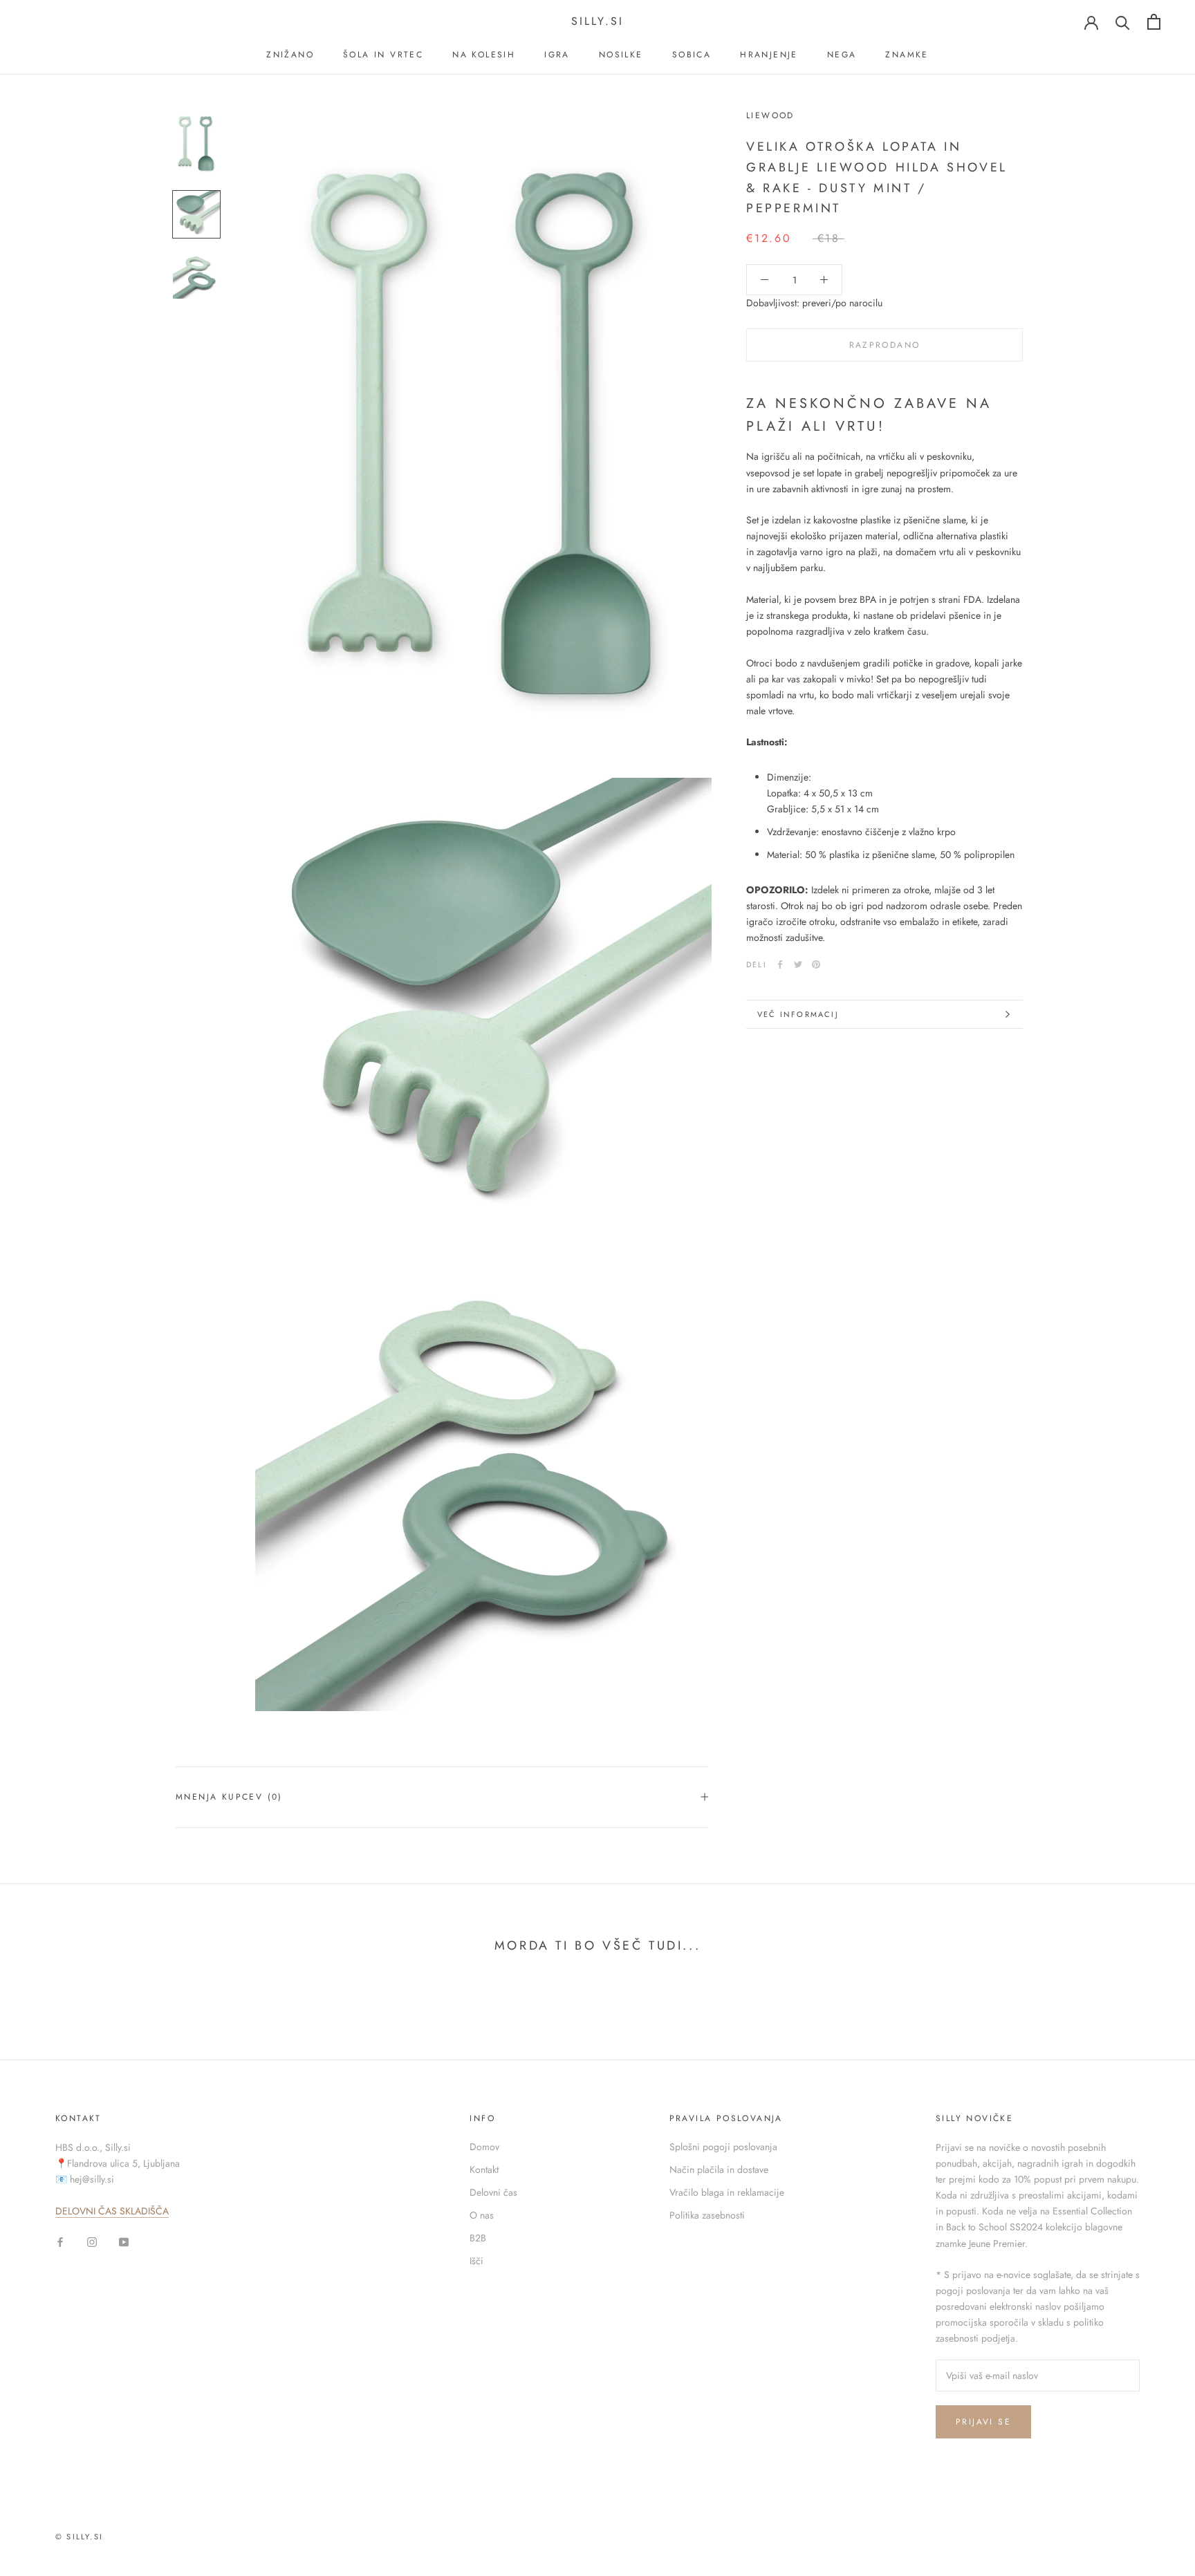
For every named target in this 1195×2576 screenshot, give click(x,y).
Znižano (290, 55)
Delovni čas (493, 2192)
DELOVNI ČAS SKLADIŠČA (112, 2211)
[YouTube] (124, 2241)
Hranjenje (769, 55)
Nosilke (621, 55)
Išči (476, 2261)
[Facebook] (780, 964)
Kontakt (484, 2169)
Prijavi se (983, 2422)
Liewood (770, 115)
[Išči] (1123, 22)
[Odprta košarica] (1154, 22)
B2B (478, 2238)
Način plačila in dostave (719, 2169)
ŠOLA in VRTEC (383, 55)
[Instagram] (92, 2241)
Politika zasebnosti (707, 2215)
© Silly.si (79, 2537)
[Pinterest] (816, 964)
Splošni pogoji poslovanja (723, 2147)
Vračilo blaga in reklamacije (727, 2192)
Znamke (907, 55)
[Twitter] (798, 964)
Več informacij (798, 1014)
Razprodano (885, 346)
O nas (482, 2215)
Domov (484, 2147)
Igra (557, 55)
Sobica (692, 55)
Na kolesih (484, 55)
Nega (842, 55)
